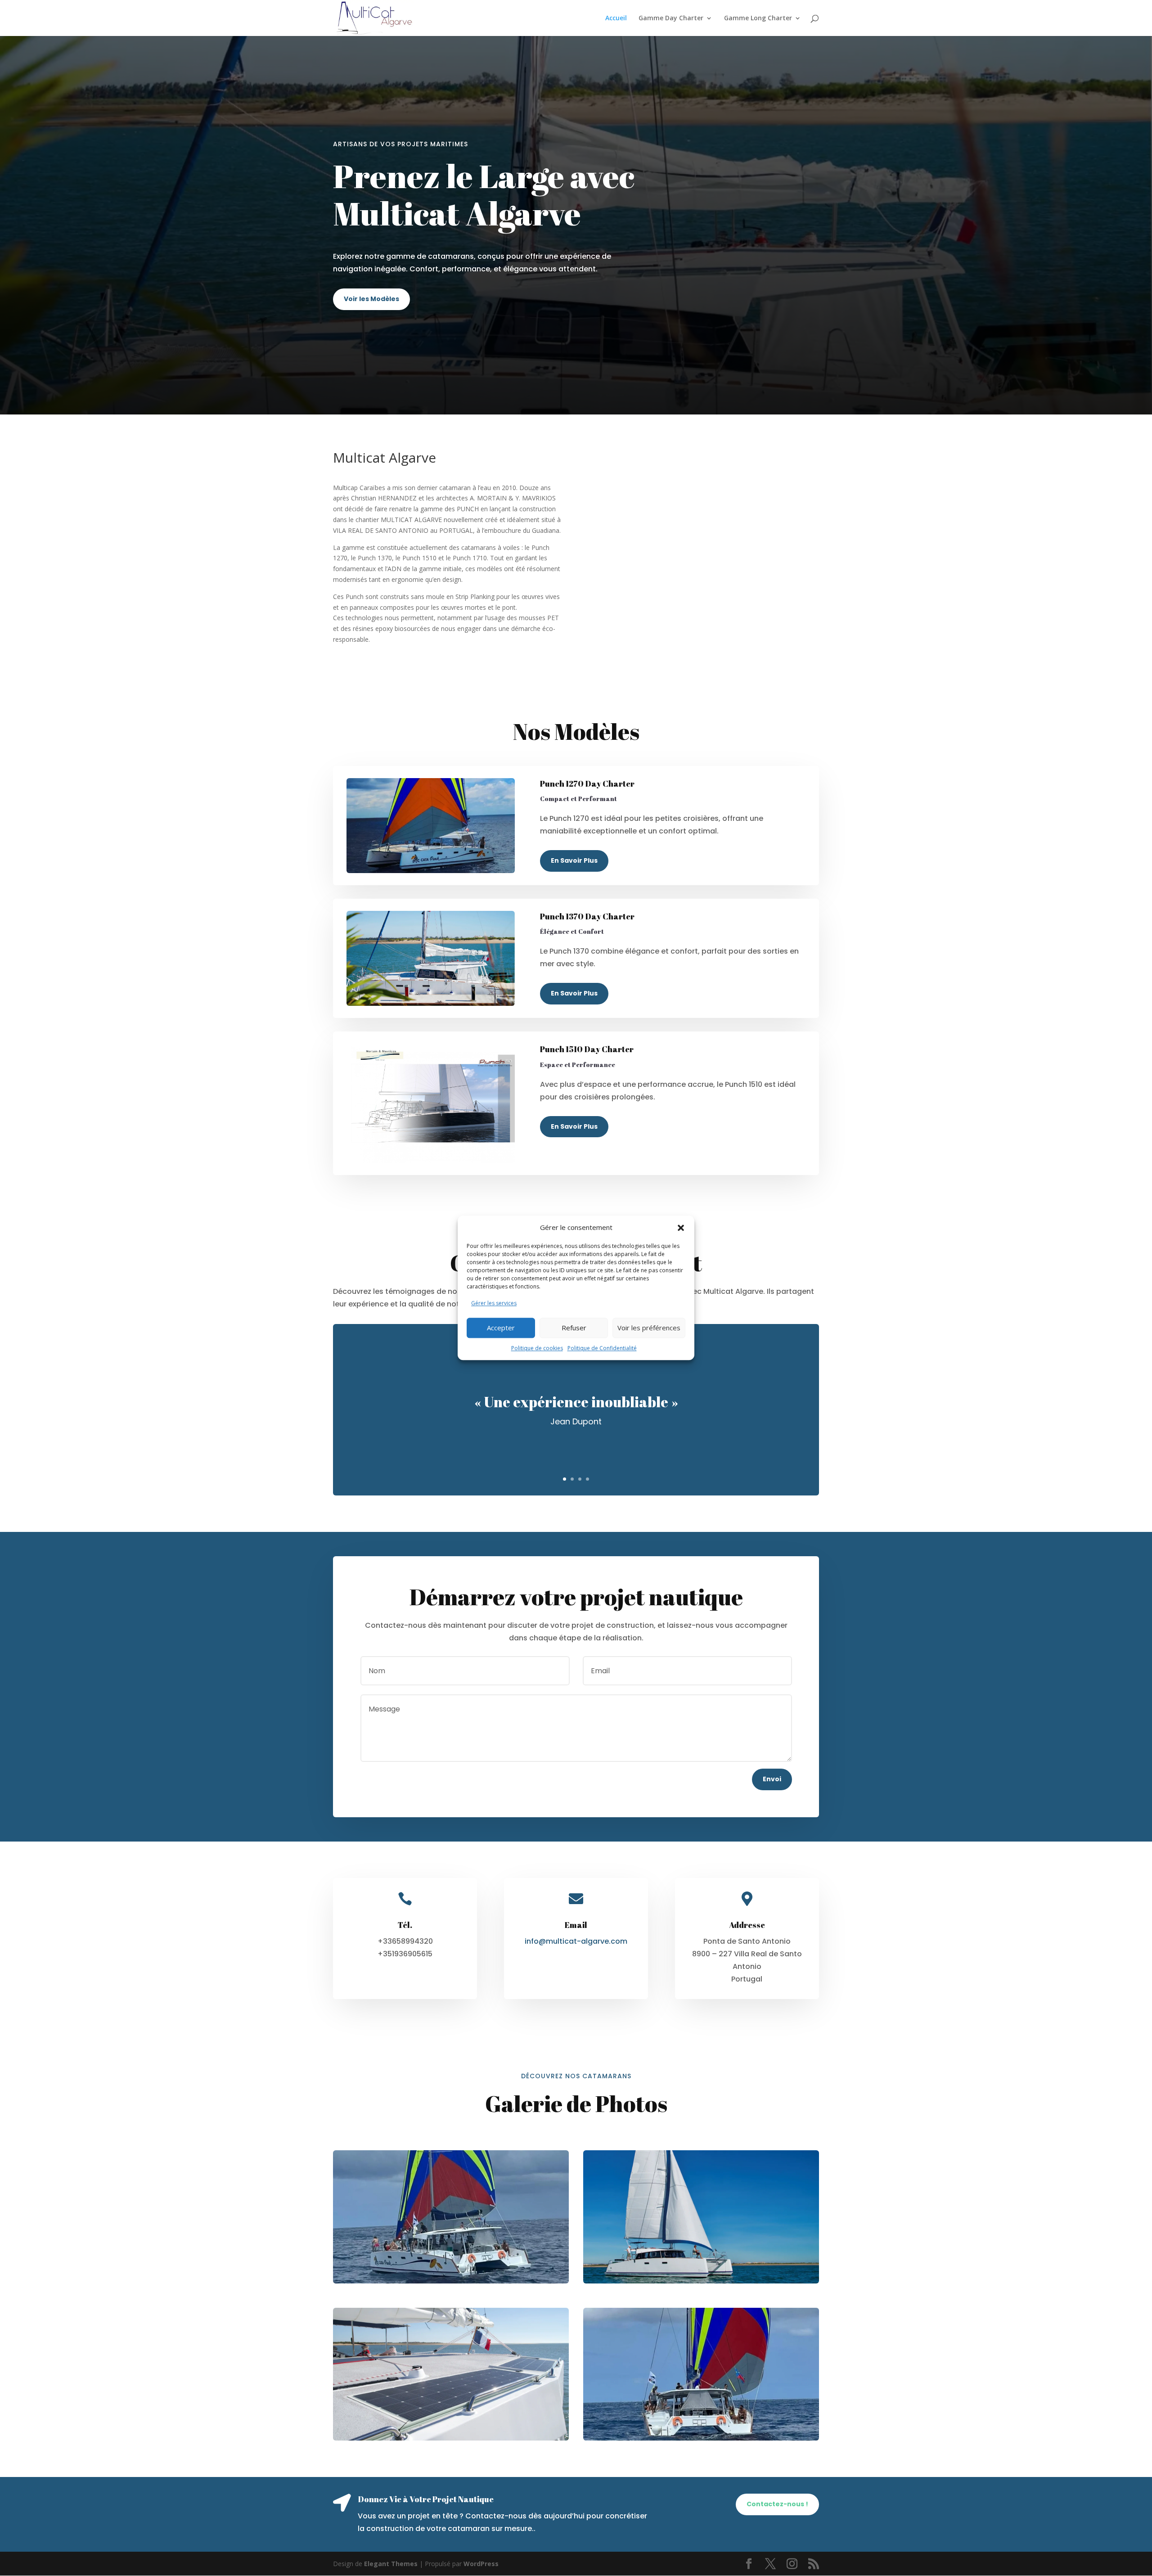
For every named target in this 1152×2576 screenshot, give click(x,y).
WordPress (481, 2564)
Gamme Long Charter (758, 18)
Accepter (501, 1328)
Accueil (616, 18)
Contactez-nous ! (777, 2504)
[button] (681, 1228)
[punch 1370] (451, 2374)
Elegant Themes (391, 2564)
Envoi (772, 1779)
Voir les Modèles (371, 299)
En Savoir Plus (574, 860)
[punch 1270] (451, 2217)
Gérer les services (494, 1303)
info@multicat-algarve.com (576, 1941)
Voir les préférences (649, 1328)
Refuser (574, 1328)
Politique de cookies (537, 1348)
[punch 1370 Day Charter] (701, 2217)
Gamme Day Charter (671, 18)
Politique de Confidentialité (602, 1348)
